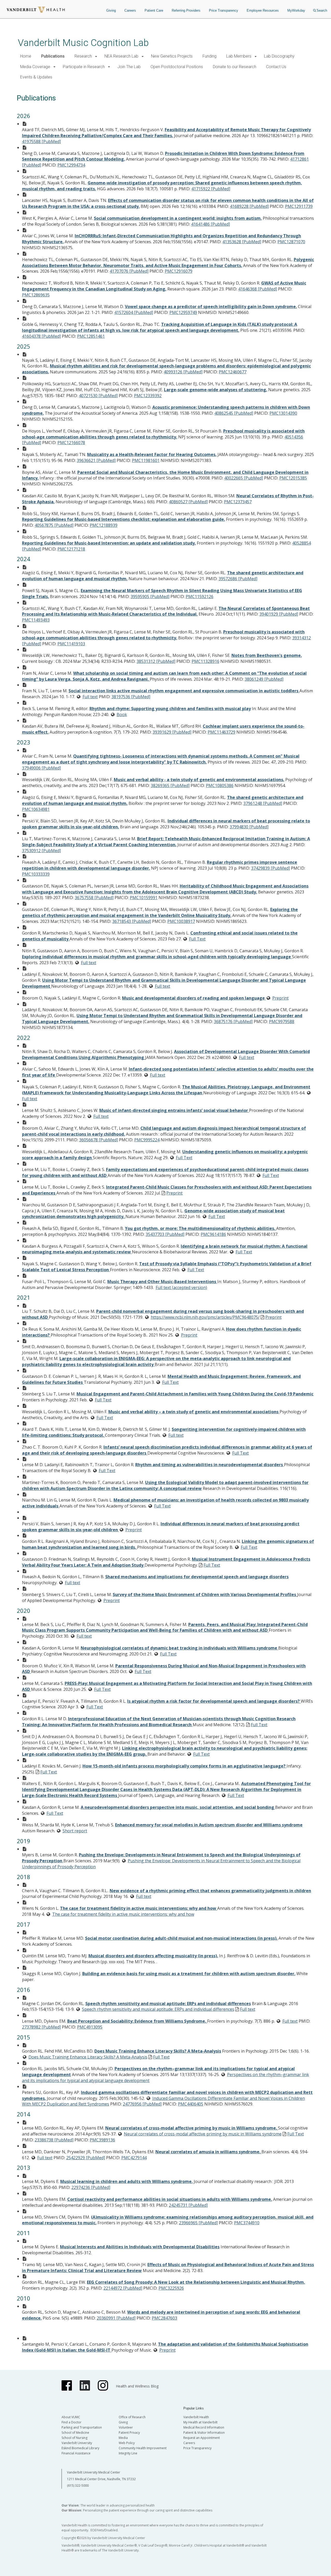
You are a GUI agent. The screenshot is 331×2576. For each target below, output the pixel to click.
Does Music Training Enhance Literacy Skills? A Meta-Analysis (158, 2051)
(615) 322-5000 (78, 2485)
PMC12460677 (233, 372)
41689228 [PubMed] (249, 206)
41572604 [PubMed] (134, 312)
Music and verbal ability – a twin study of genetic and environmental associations (194, 1412)
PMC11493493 (36, 620)
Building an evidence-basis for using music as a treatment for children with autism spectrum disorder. (189, 1974)
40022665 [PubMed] (244, 478)
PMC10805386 (220, 786)
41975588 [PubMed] (41, 142)
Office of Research (132, 2417)
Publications (53, 56)
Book (122, 714)
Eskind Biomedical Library (80, 2448)
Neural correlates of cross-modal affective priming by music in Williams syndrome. (192, 2128)
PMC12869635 (36, 295)
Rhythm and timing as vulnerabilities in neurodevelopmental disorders (210, 1465)
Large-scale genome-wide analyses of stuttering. (216, 390)
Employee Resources (263, 10)
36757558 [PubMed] (94, 898)
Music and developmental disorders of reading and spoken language (194, 998)
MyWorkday (296, 10)
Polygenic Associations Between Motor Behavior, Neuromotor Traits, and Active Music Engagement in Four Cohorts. (168, 262)
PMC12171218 (71, 549)
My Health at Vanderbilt (200, 2422)
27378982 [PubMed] (41, 2027)
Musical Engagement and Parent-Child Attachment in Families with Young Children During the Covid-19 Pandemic (195, 1394)
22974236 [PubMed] (91, 2187)
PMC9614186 (213, 1234)
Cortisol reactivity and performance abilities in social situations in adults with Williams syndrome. (170, 2199)
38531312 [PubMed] (156, 661)
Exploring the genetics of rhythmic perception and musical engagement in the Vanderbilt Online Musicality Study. (160, 912)
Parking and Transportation (82, 2427)
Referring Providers (186, 10)
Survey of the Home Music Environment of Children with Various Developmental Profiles (205, 1595)
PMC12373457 (238, 502)
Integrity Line (128, 2453)
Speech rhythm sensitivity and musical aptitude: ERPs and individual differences (168, 2004)
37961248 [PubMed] (263, 803)
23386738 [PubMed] (54, 2140)
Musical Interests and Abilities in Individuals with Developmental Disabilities (140, 2247)
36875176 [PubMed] (233, 1022)
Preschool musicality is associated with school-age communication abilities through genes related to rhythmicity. (163, 434)
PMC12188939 (104, 525)
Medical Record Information (204, 2427)
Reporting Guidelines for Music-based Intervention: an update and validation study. (109, 543)
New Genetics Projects (172, 56)
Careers (130, 10)
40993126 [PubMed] (183, 372)
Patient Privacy (129, 2433)
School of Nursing (74, 2438)
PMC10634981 (36, 809)
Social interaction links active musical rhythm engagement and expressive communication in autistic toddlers (184, 691)
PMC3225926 (171, 2288)
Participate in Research (84, 67)
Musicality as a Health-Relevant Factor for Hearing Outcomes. (152, 454)
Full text (90, 697)
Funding (209, 56)
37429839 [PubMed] (270, 868)
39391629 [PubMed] (172, 732)
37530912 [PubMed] (41, 851)
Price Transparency (224, 10)
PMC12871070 (291, 242)
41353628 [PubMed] (242, 242)
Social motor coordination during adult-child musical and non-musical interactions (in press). (181, 1938)
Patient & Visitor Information (204, 2433)
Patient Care (154, 10)
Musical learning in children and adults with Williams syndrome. (126, 2181)
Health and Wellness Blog (137, 2386)
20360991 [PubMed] (116, 2318)
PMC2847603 (164, 2318)
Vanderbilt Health (196, 2417)
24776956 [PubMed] (142, 2104)
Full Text (197, 939)
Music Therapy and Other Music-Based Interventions (162, 1282)
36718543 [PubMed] (132, 921)
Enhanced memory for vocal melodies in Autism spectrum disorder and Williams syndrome (209, 1825)
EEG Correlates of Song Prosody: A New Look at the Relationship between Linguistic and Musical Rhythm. (196, 2282)
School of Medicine (75, 2433)
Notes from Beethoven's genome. (267, 655)
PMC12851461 (91, 336)
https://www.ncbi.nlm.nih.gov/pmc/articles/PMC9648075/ (205, 1317)
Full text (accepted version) (181, 1287)
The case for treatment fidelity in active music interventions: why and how (139, 1908)
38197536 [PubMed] (131, 697)
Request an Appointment (202, 2438)
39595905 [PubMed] (150, 596)
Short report (75, 1831)
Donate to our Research (235, 67)
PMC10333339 (36, 874)
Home (26, 56)
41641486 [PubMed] (210, 224)
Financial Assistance (76, 2453)
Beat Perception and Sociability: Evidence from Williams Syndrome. (137, 2021)
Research (83, 56)
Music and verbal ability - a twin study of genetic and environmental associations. (199, 780)
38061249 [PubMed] (264, 679)
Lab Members (239, 56)
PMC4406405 (191, 2104)
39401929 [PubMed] (279, 614)
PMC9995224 (147, 1140)
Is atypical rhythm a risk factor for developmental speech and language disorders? (214, 1701)
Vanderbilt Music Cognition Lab (83, 43)
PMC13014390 (283, 413)
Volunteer (126, 2427)
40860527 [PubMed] (188, 502)
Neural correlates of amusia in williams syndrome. (208, 2152)
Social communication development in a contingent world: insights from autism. (178, 218)
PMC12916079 (179, 271)
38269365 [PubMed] (170, 786)
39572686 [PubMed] (238, 579)
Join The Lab (129, 67)
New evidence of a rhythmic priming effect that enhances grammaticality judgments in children (210, 1891)
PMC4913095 (90, 2027)
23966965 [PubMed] (198, 2223)
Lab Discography (279, 56)
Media (123, 2438)
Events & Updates (36, 77)
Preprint (280, 998)
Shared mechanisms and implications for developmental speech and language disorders (197, 1577)
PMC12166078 (71, 443)
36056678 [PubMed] (99, 1140)
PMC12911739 (299, 206)
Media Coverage (35, 67)
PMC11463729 (221, 732)
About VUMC (71, 2417)
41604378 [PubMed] (41, 336)
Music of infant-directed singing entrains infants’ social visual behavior (174, 1110)
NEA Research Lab (121, 56)
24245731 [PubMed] (188, 2205)
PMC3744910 (247, 2223)
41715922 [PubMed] (211, 189)
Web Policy (127, 2443)
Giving (111, 10)
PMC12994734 (71, 165)
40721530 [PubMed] (98, 396)
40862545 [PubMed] (234, 413)
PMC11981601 (146, 460)
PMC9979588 (282, 1022)
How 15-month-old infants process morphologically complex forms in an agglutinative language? (185, 1766)
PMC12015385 (293, 478)
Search (322, 10)
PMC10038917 (181, 921)
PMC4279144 (134, 2158)
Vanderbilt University (77, 2443)
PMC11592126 (200, 596)
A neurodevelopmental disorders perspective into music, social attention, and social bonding (178, 1807)
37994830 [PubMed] (249, 827)
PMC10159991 (144, 898)
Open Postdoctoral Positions (177, 67)
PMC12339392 (148, 396)
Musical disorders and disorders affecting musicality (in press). (153, 1956)
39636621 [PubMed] (96, 460)
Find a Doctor (72, 2422)
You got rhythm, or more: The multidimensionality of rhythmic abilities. (201, 1228)
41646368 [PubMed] (258, 289)
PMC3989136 (102, 2140)
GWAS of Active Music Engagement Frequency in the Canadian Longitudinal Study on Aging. (164, 286)
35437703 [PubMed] (165, 1234)
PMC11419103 (71, 644)
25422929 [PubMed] (86, 2158)
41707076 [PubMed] (129, 271)
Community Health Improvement (143, 2448)
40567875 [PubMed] (54, 525)
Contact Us (276, 67)
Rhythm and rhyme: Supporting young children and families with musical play (170, 709)
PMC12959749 (183, 312)
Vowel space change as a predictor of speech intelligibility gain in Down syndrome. (211, 307)
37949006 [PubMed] (41, 768)
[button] (96, 56)
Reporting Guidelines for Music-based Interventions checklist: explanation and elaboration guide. (123, 519)
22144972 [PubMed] (123, 2288)
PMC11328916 (205, 661)
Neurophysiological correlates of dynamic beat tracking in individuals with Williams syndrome (179, 1648)
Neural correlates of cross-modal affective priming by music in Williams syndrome (203, 2134)
